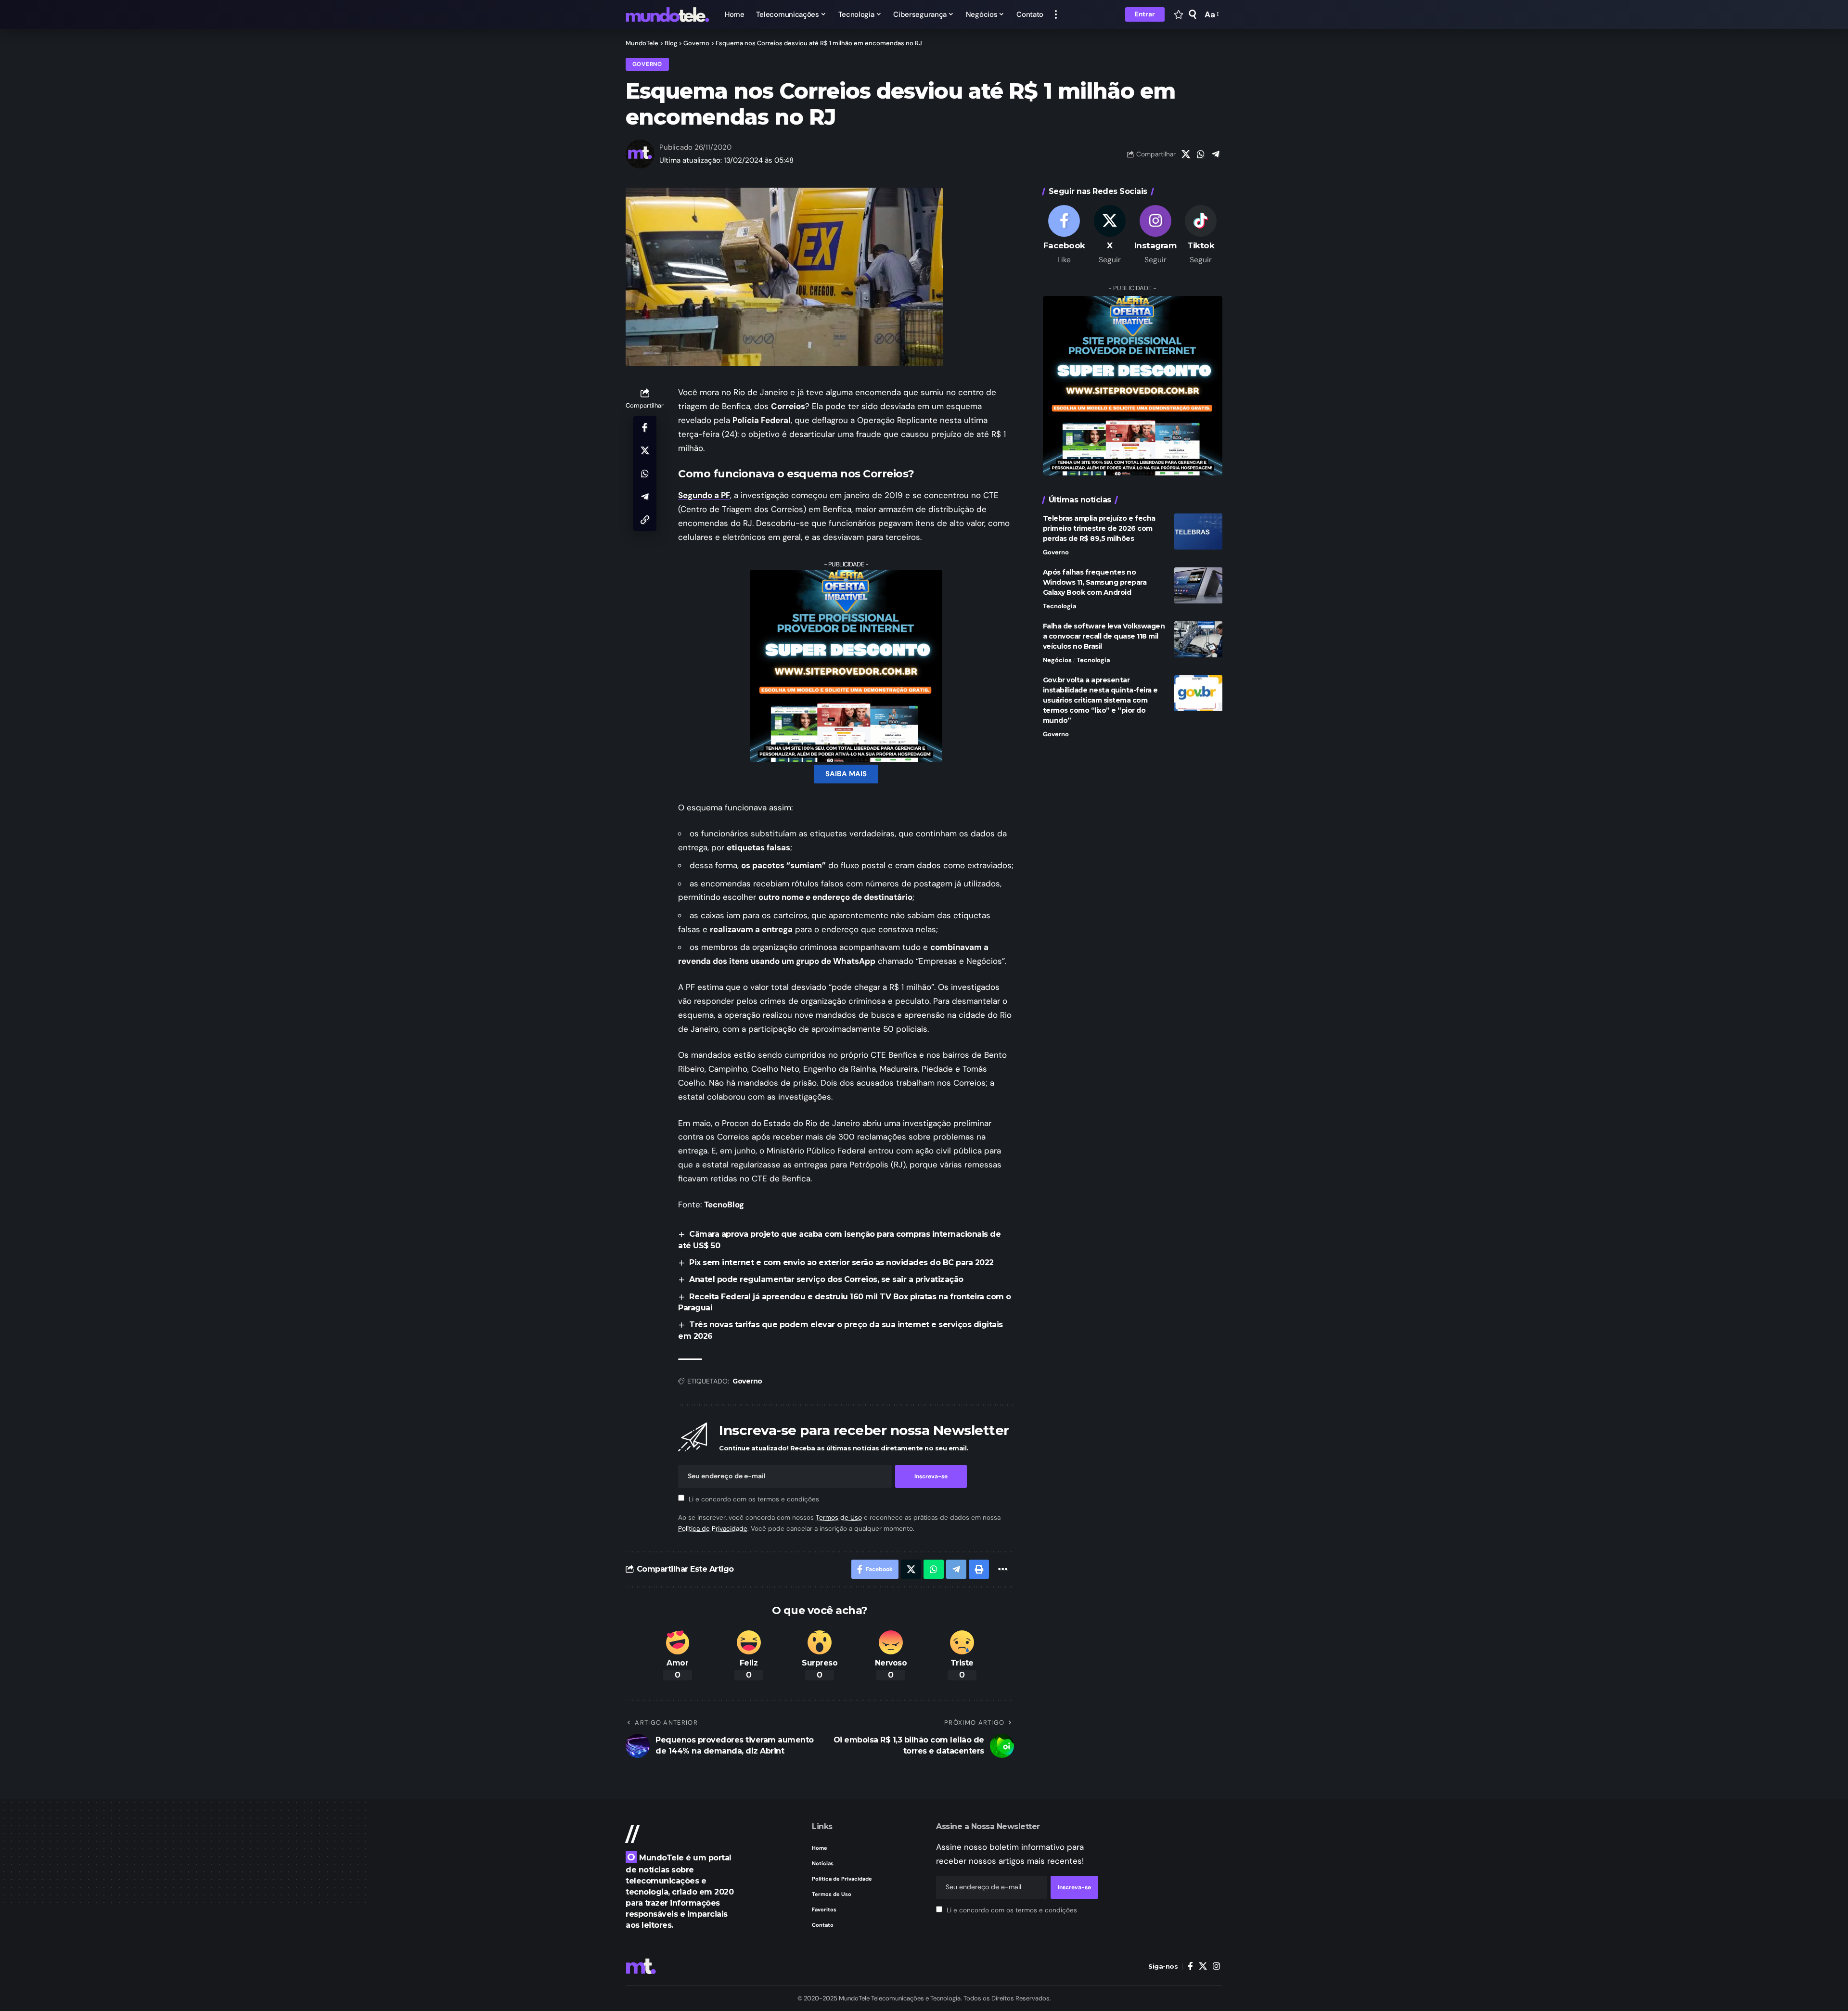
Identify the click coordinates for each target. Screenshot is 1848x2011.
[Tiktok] (1201, 235)
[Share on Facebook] (645, 427)
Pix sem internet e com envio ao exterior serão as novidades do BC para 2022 (841, 1262)
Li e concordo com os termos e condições (754, 1499)
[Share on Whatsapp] (1201, 154)
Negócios (1057, 660)
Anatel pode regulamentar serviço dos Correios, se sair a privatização (826, 1279)
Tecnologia (1060, 606)
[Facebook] (1065, 235)
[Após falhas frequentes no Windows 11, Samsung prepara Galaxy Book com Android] (1198, 585)
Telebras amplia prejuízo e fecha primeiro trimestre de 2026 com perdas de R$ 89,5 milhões (1099, 528)
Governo (647, 64)
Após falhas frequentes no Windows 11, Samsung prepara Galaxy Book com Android (1095, 582)
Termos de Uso (839, 1518)
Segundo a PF (704, 495)
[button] (1056, 14)
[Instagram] (1155, 235)
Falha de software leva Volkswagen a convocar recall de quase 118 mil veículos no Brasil (1104, 636)
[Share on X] (1186, 154)
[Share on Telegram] (1216, 154)
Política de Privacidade (713, 1529)
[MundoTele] (667, 14)
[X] (1110, 235)
